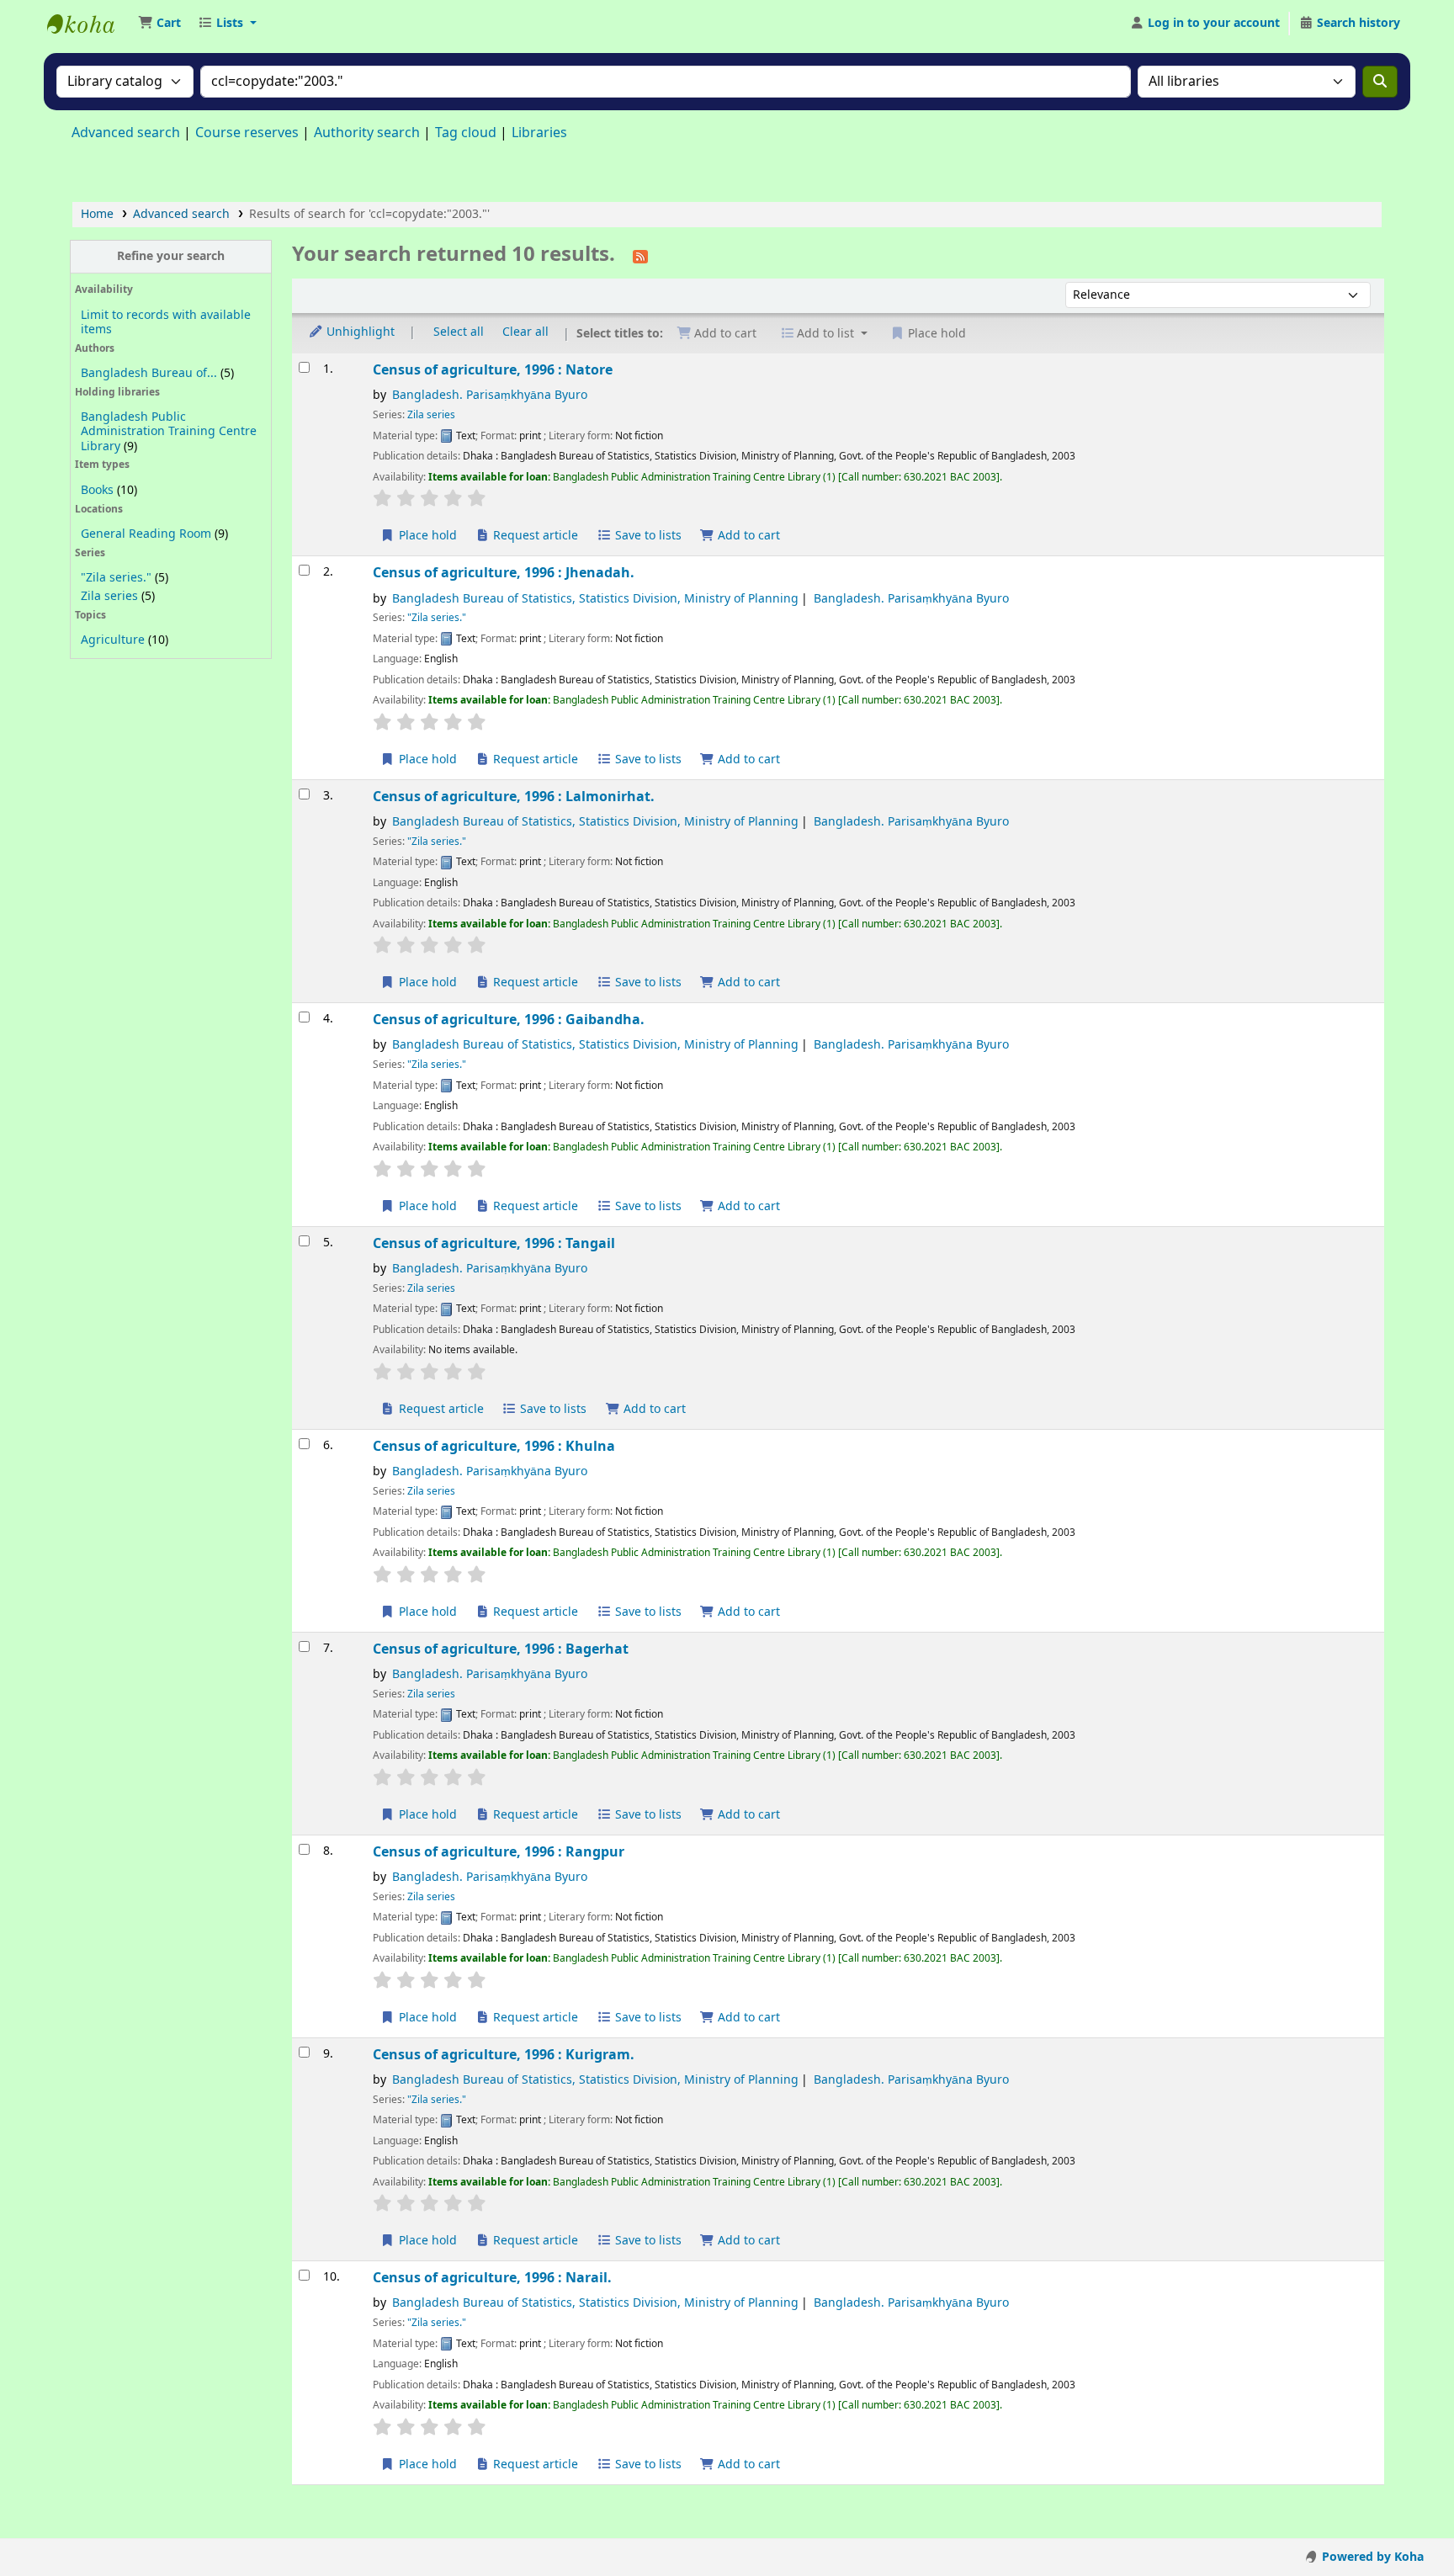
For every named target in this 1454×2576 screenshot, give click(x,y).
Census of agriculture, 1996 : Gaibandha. (509, 1020)
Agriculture (113, 640)
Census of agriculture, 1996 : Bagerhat (501, 1649)
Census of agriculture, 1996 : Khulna (494, 1446)
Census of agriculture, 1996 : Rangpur (499, 1852)
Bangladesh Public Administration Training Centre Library (169, 431)
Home (97, 214)
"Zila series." (116, 578)
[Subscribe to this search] (640, 256)
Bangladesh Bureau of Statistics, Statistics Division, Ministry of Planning (595, 599)
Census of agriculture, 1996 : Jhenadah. (504, 573)
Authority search (367, 133)
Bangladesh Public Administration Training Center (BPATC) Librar (89, 24)
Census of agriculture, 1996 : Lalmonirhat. (514, 797)
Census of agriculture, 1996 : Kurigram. (504, 2055)
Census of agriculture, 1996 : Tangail (494, 1243)
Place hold (426, 536)
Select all (459, 333)
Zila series (109, 596)
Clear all (525, 333)
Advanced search (126, 133)
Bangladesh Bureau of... (149, 373)
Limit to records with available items (166, 322)
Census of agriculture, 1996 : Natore (493, 370)
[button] (159, 24)
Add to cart (747, 536)
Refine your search (171, 256)
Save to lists (647, 536)
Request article (534, 536)
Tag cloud (466, 133)
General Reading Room (146, 534)
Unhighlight (359, 333)
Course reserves (247, 133)
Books (97, 490)
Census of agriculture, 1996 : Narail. (492, 2278)
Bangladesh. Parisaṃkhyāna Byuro (490, 395)
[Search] (1380, 82)
